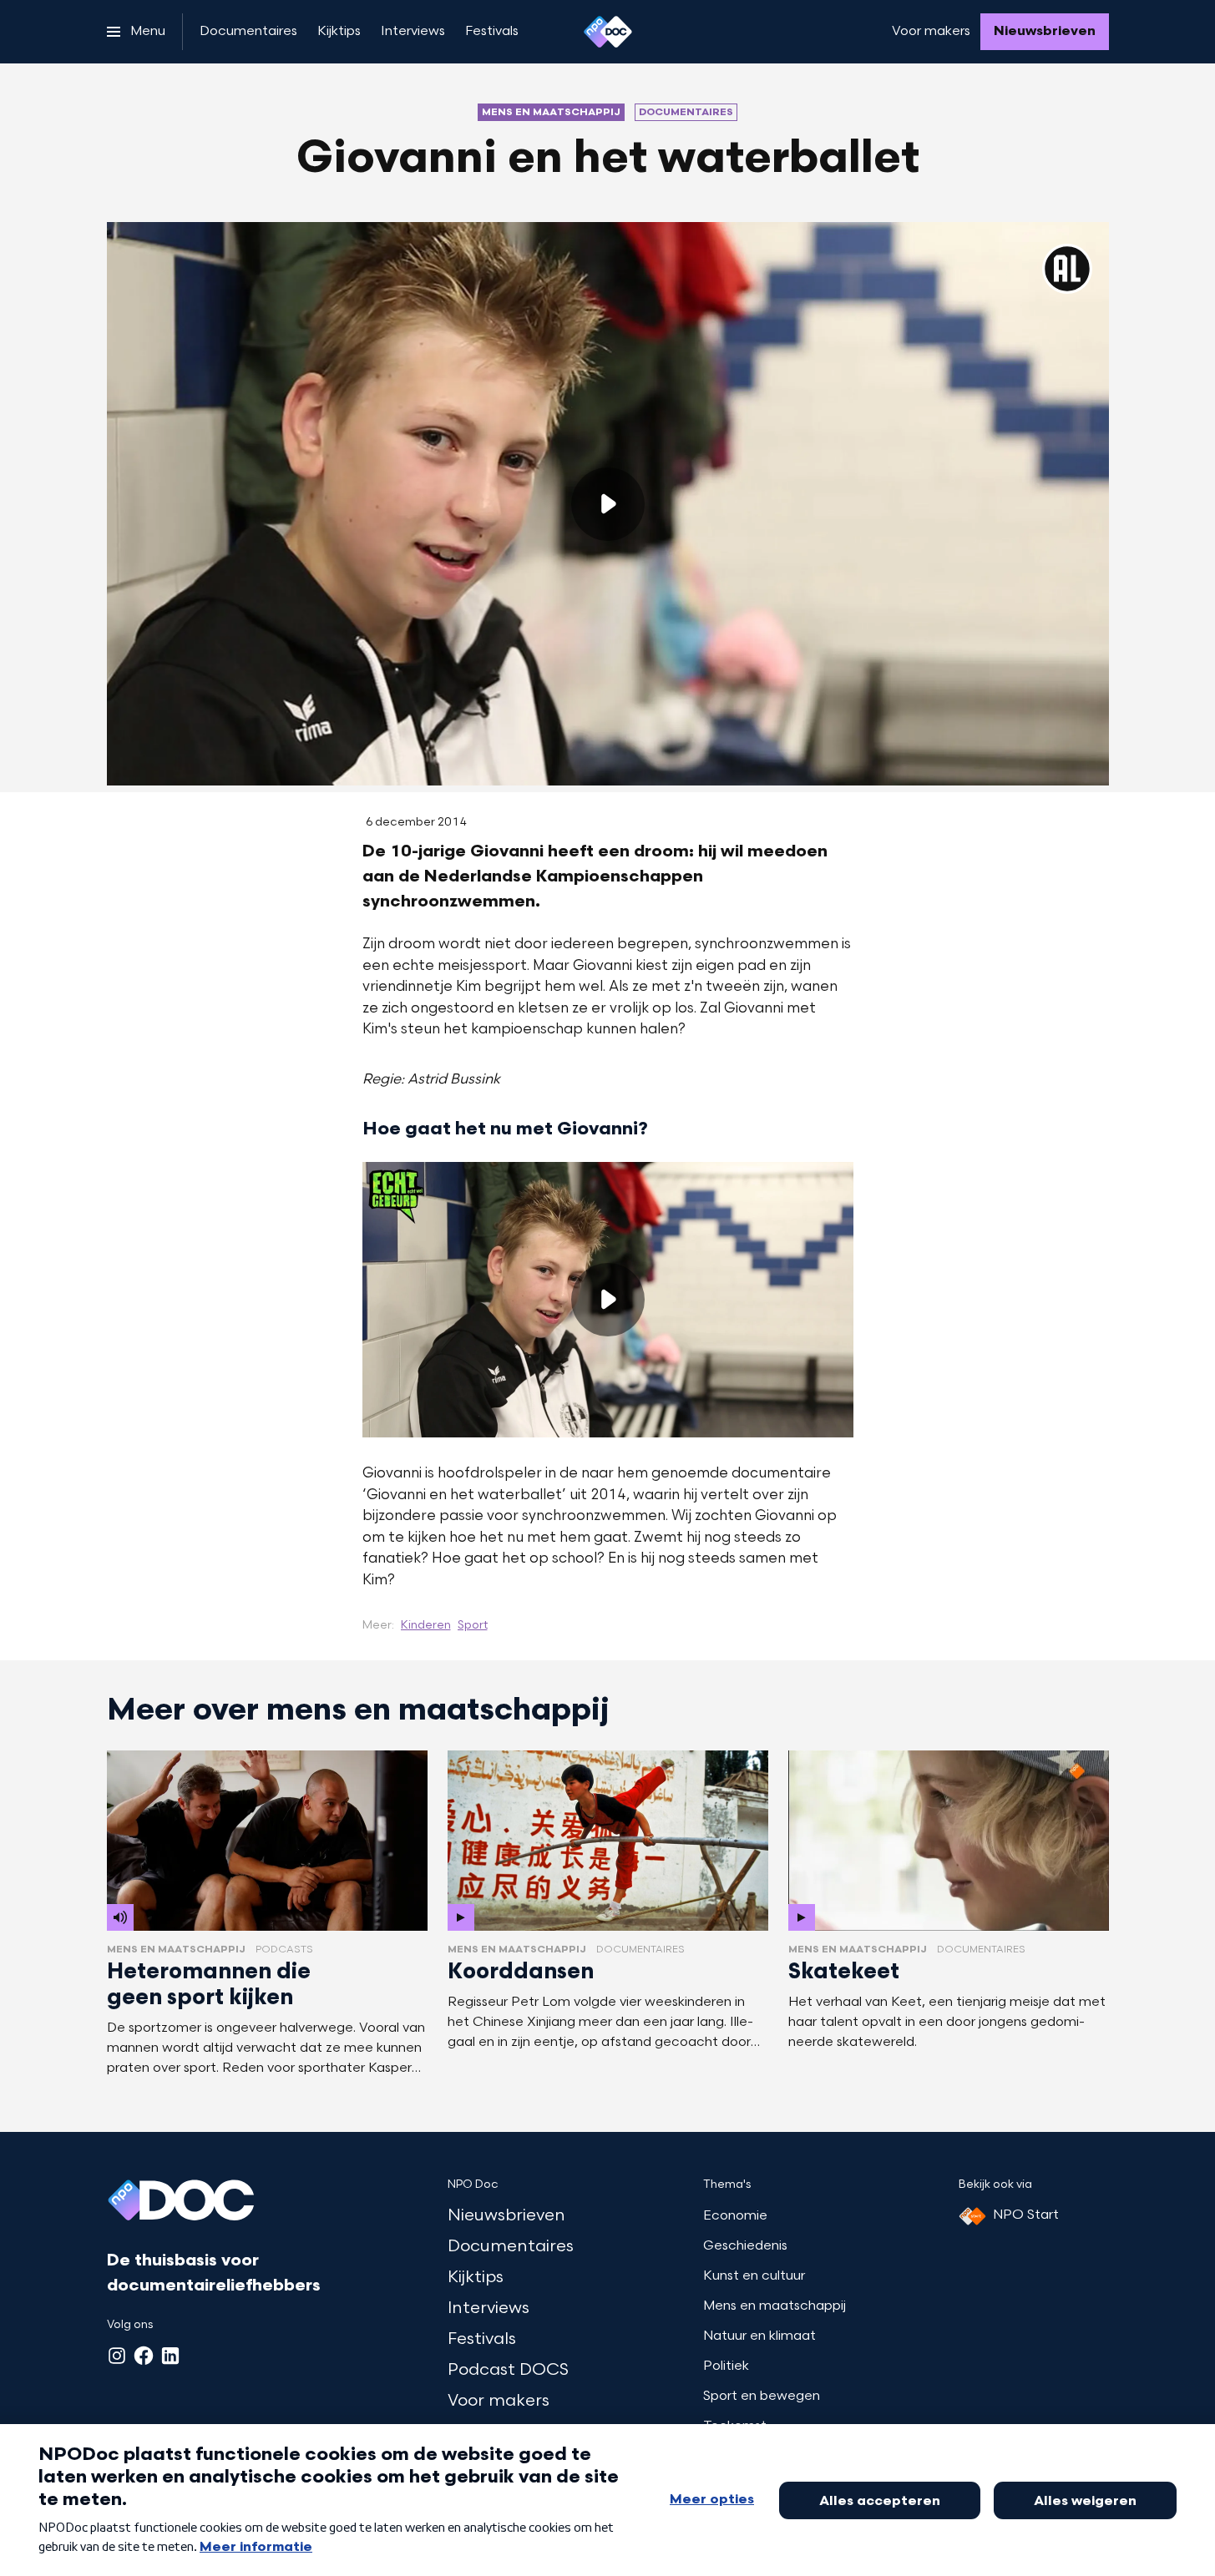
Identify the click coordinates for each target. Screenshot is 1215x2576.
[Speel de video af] (608, 504)
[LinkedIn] (170, 2356)
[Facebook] (144, 2356)
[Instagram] (117, 2356)
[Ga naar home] (608, 32)
